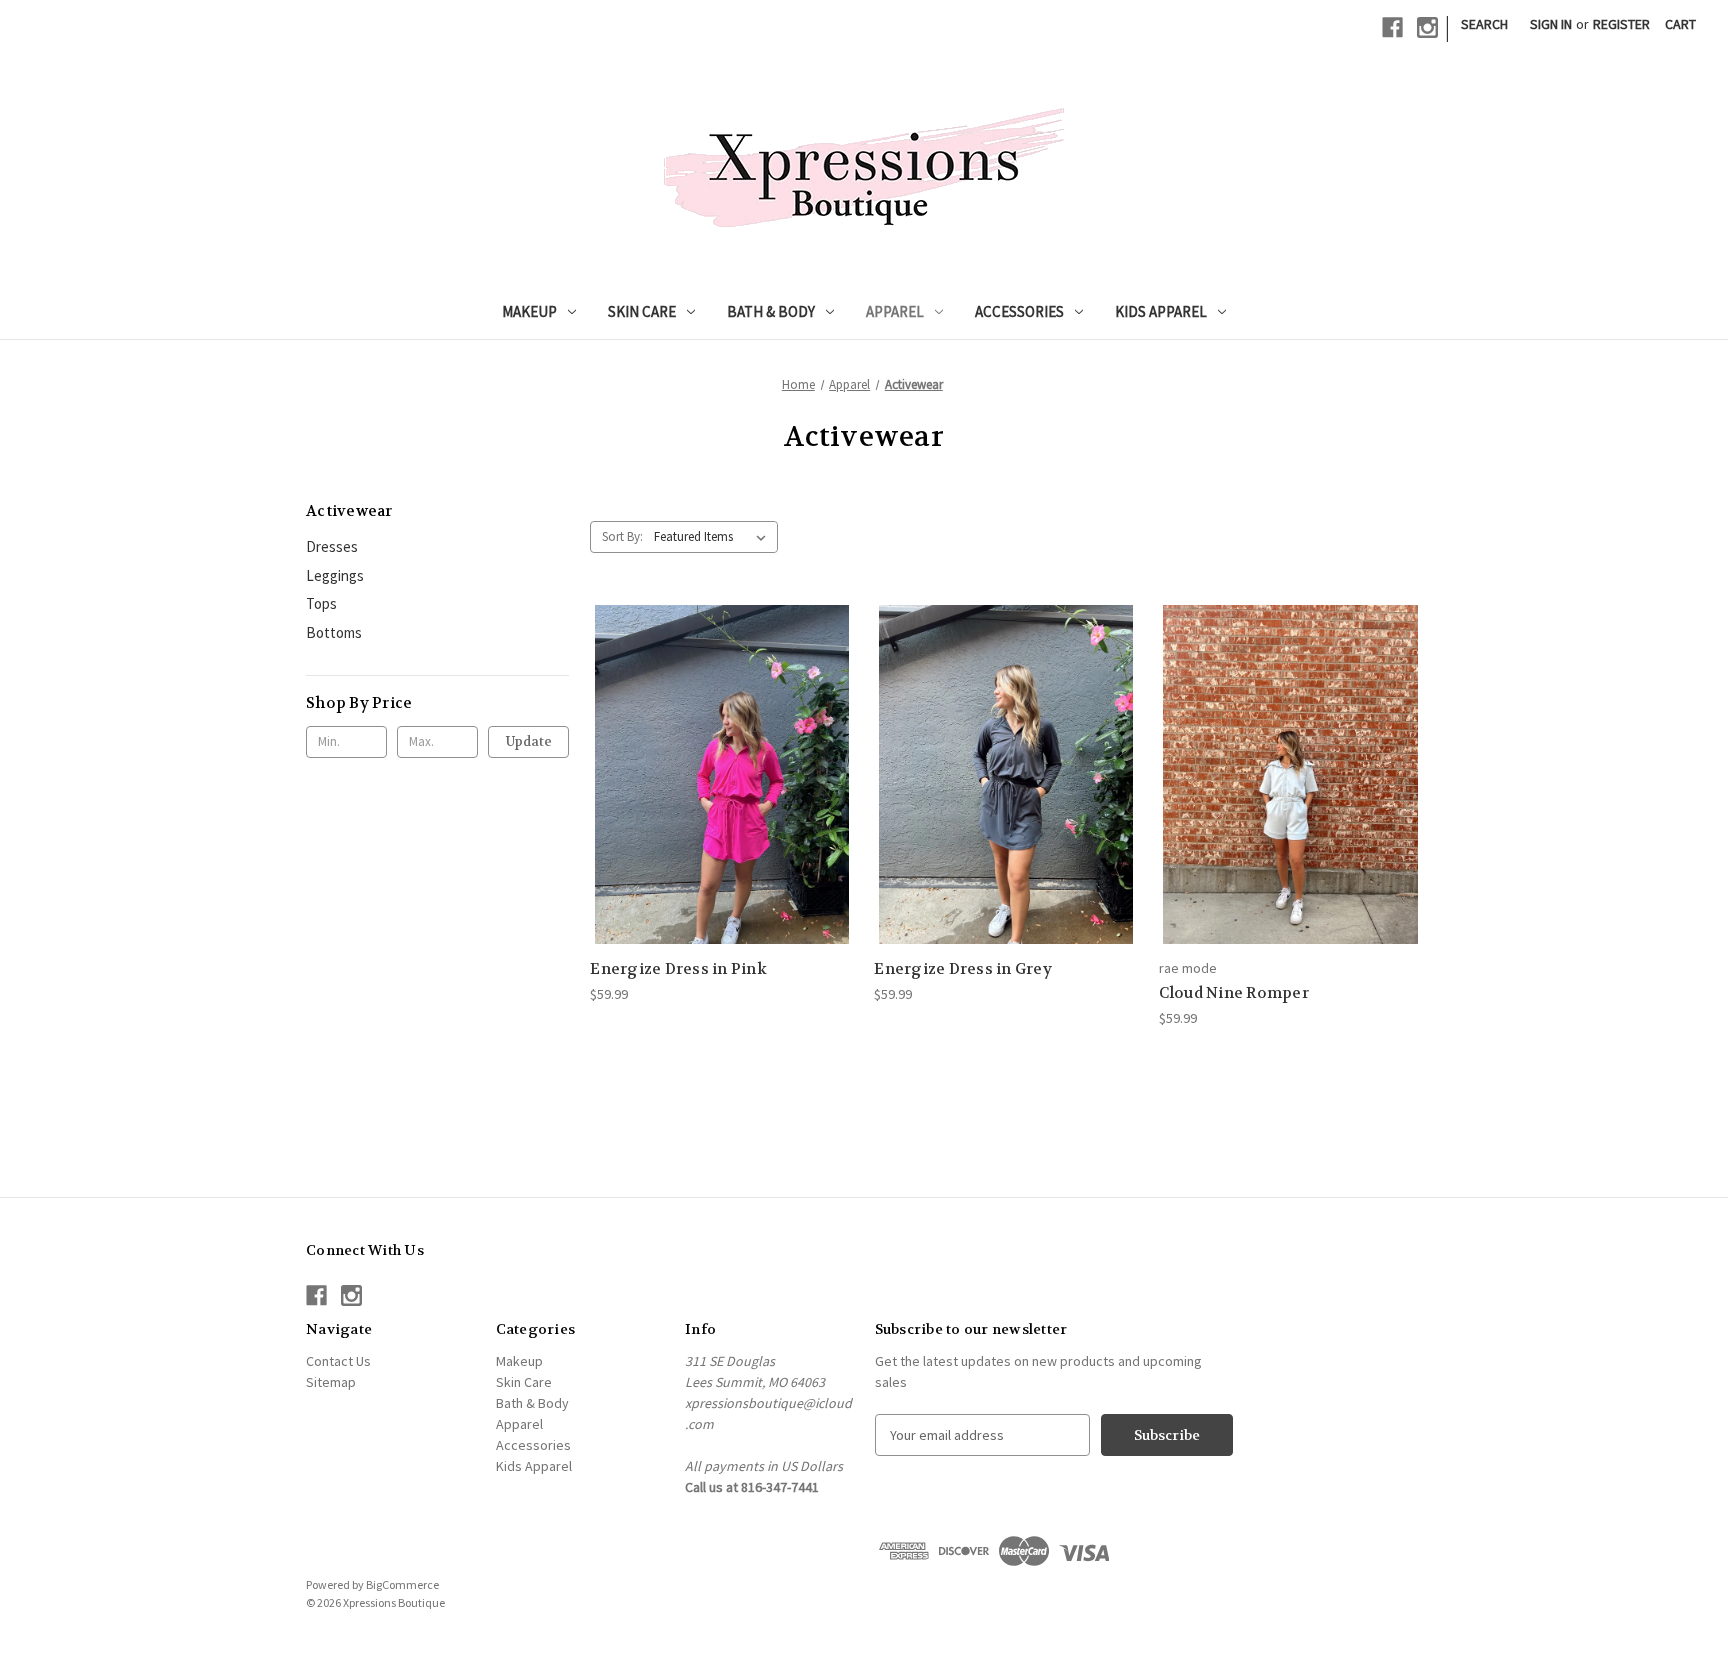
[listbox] (714, 537)
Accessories (1019, 311)
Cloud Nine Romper (1234, 993)
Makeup (529, 311)
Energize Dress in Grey (963, 969)
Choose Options (722, 791)
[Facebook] (1392, 27)
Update (529, 741)
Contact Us (338, 1361)
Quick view (706, 756)
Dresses (332, 546)
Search (1484, 24)
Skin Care (642, 311)
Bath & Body (771, 311)
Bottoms (334, 632)
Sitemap (331, 1382)
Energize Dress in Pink (678, 969)
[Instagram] (1427, 27)
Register (1621, 24)
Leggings (335, 575)
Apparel (895, 311)
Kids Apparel (1161, 311)
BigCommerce (402, 1584)
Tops (321, 603)
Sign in (1551, 24)
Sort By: (622, 536)
